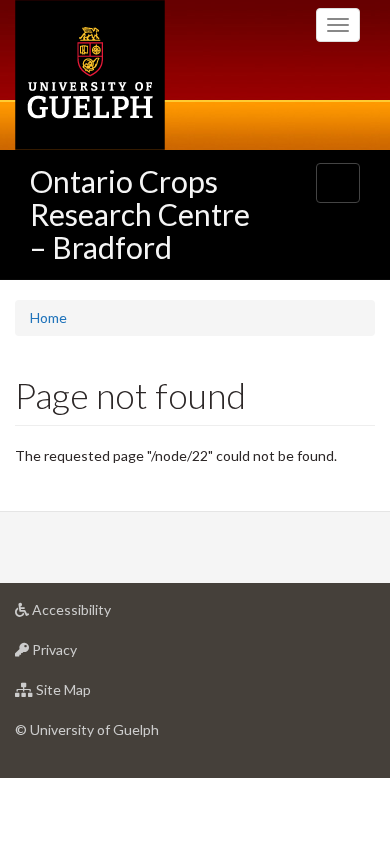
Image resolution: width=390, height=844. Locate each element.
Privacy (84, 655)
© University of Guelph (87, 729)
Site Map (93, 695)
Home (48, 317)
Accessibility (101, 615)
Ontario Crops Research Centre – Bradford (140, 214)
